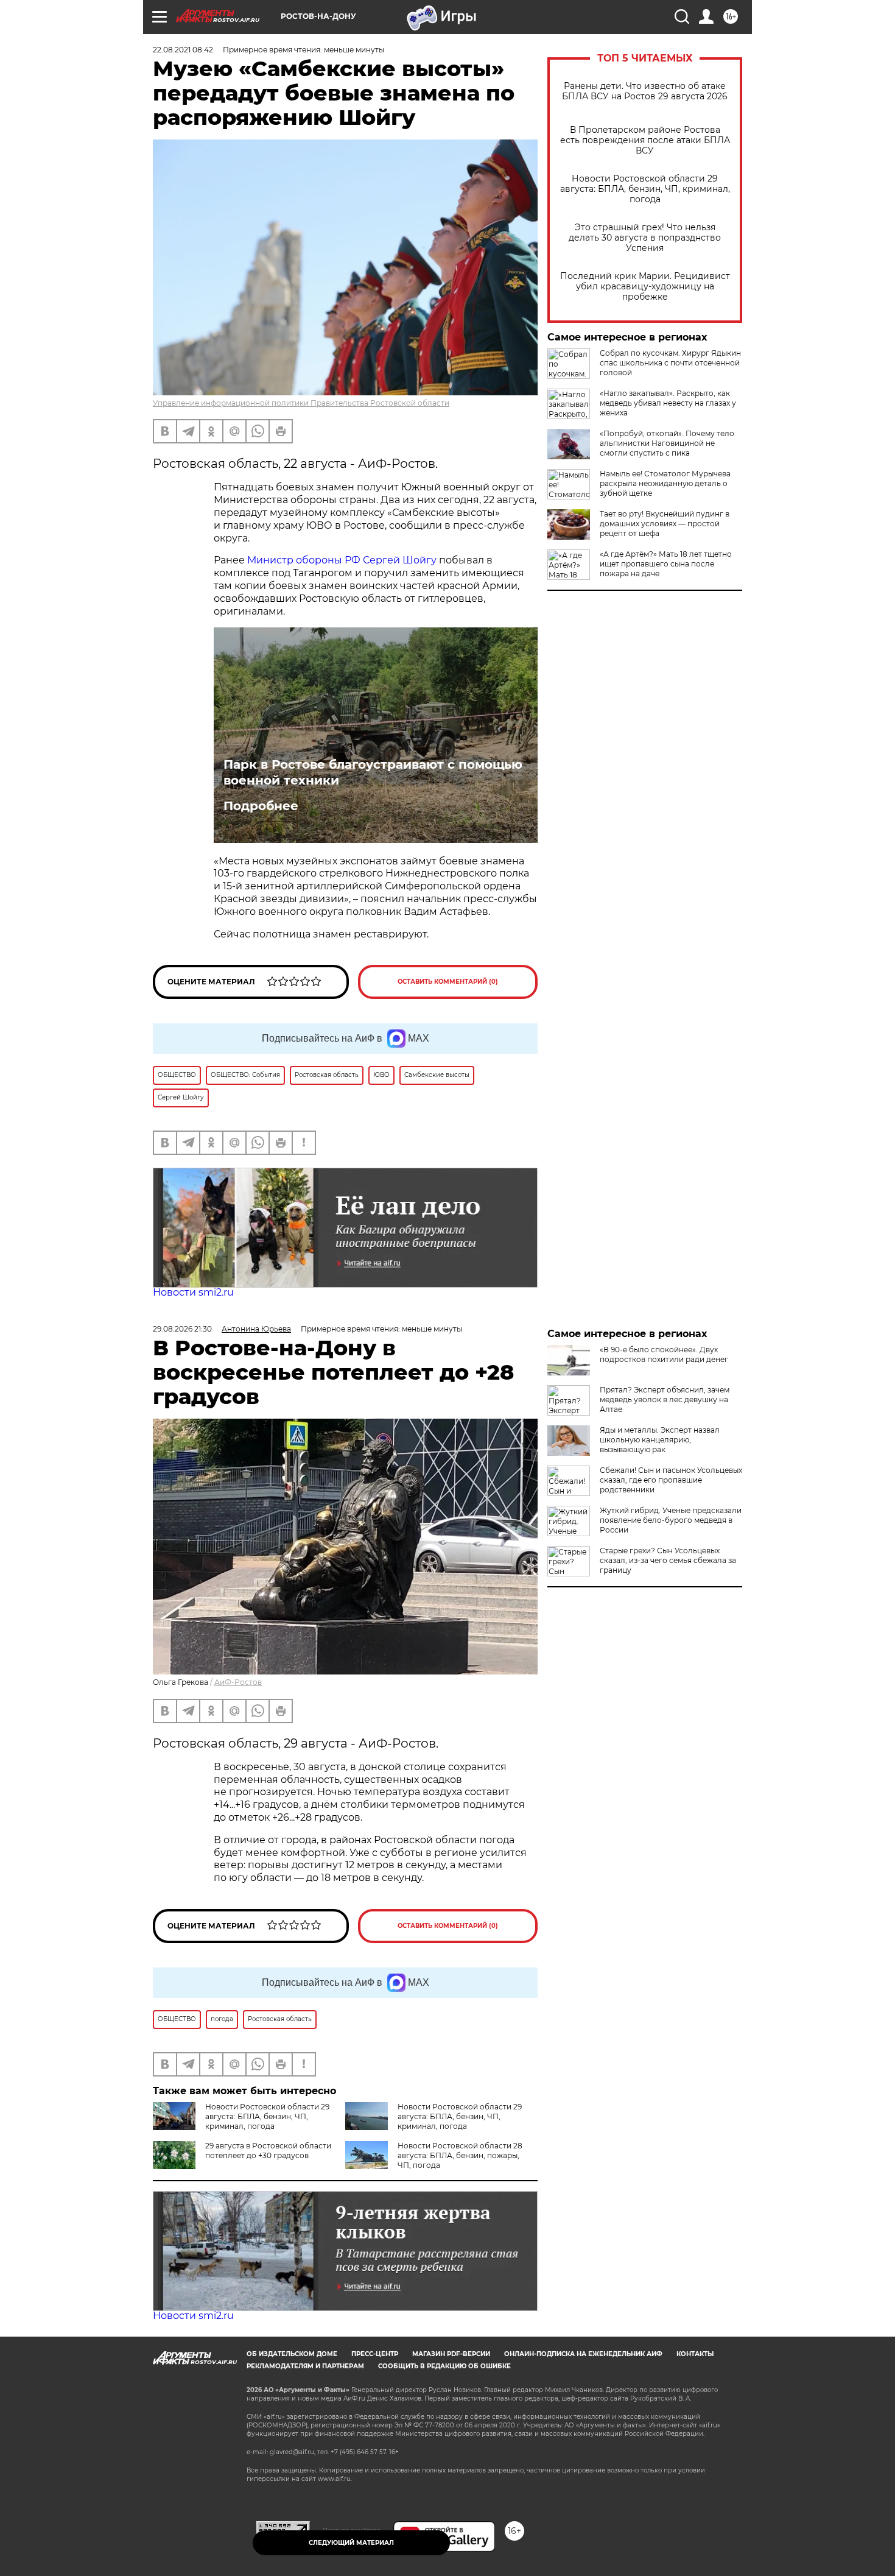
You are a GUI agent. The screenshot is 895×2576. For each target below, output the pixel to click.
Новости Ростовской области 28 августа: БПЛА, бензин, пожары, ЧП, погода (460, 2155)
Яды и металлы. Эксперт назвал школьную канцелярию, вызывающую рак (660, 1440)
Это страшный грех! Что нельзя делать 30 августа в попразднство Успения (645, 238)
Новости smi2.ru (193, 1292)
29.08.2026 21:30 (182, 1329)
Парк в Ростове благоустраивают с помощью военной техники (373, 772)
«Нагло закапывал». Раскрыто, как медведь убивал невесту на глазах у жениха (668, 403)
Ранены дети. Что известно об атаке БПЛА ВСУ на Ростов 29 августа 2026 (645, 91)
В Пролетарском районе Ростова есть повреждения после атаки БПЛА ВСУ (645, 140)
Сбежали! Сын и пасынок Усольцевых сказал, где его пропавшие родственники (671, 1480)
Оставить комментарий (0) (448, 982)
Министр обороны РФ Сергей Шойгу (342, 560)
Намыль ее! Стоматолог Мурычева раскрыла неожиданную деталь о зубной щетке (665, 483)
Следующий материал (351, 2543)
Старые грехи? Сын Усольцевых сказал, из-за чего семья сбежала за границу (668, 1560)
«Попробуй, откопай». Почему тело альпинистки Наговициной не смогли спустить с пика (667, 443)
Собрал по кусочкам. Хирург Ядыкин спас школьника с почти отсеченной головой (670, 363)
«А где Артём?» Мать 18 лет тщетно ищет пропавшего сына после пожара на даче (666, 564)
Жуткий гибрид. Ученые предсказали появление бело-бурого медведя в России (671, 1520)
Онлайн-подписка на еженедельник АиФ (583, 2354)
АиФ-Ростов (238, 1682)
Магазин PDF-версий (451, 2354)
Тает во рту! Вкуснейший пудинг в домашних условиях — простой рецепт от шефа (665, 524)
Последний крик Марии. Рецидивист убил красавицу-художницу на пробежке (645, 287)
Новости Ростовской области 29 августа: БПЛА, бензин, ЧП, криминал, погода (645, 189)
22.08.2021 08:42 (183, 50)
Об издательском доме (292, 2354)
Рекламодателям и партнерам (305, 2366)
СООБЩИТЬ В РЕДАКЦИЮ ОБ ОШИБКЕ (444, 2366)
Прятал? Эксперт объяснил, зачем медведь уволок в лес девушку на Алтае (665, 1399)
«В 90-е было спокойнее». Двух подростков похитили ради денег (664, 1354)
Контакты (695, 2354)
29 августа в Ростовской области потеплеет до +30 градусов (268, 2151)
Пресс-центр (375, 2354)
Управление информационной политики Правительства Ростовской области (301, 403)
